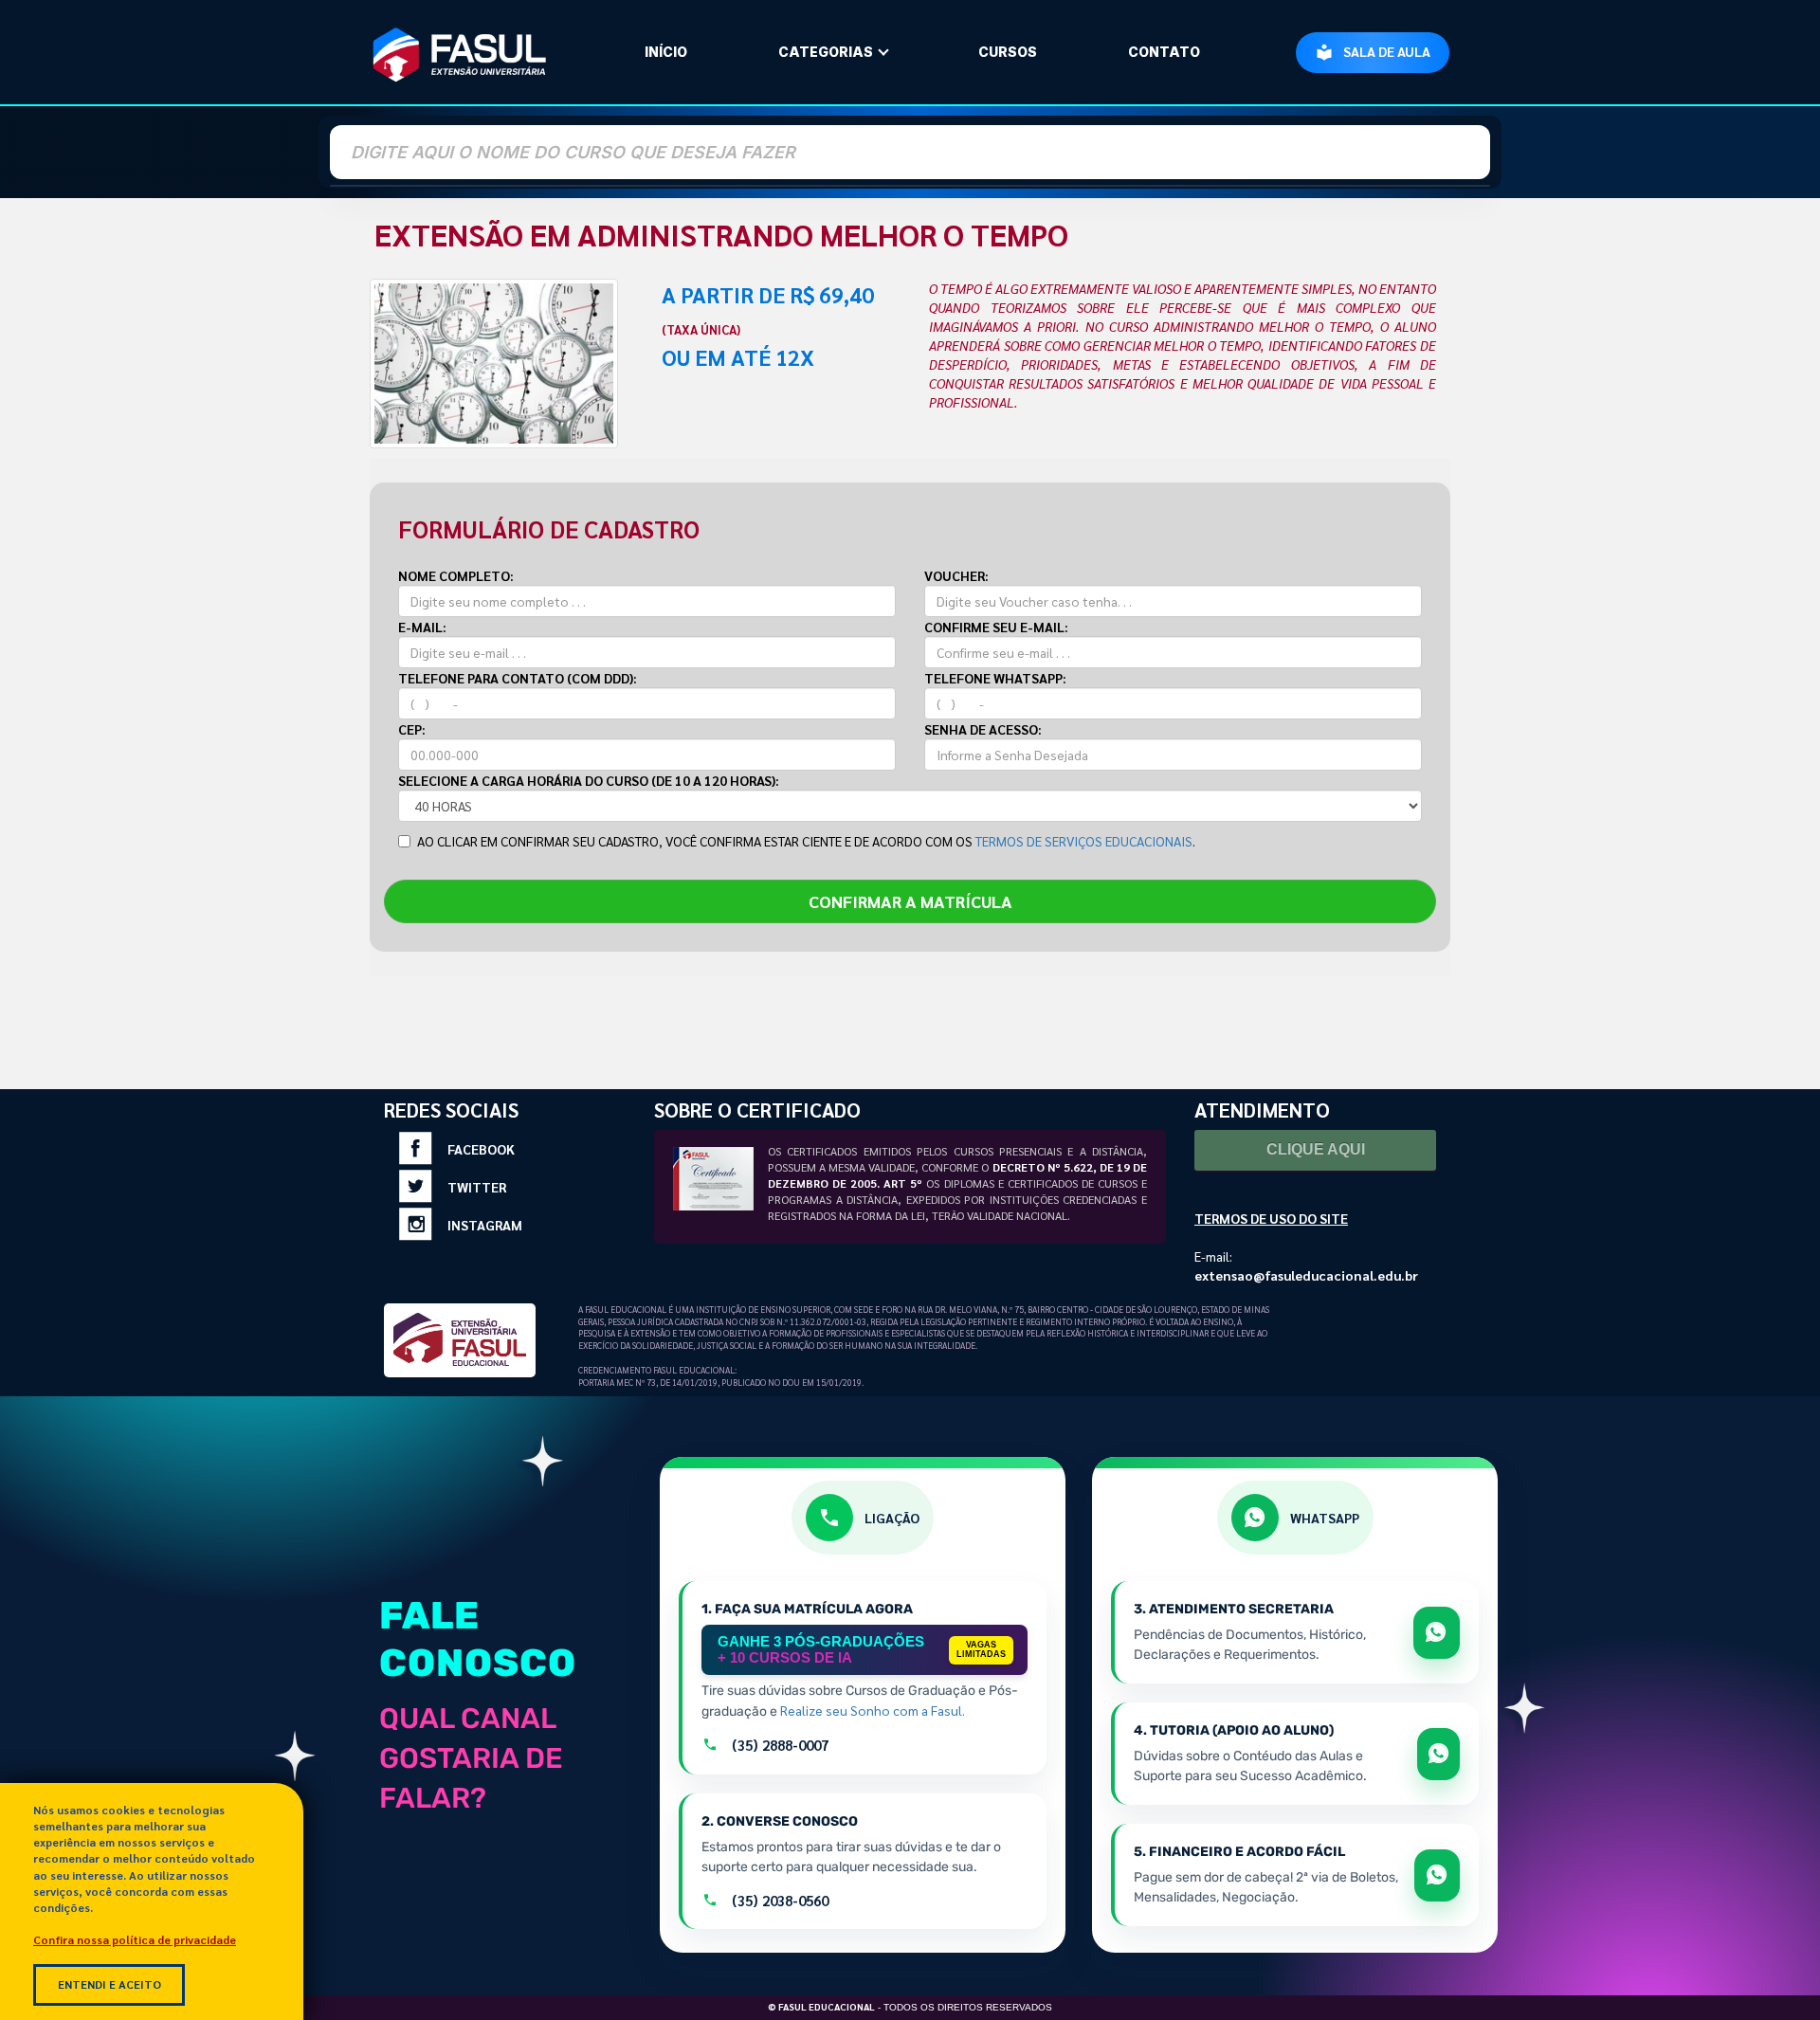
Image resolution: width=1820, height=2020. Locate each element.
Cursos (1008, 52)
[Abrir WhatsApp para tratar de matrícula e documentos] (1437, 1633)
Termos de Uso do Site (1271, 1218)
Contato (1164, 52)
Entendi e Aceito (109, 1984)
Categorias (826, 52)
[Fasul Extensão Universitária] (460, 52)
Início (666, 52)
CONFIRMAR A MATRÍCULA (910, 901)
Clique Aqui (1316, 1149)
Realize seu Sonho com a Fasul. (873, 1710)
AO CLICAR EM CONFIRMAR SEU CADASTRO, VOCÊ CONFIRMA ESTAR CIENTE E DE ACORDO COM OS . (806, 841)
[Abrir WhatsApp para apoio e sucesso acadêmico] (1438, 1754)
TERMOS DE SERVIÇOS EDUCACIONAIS (1084, 841)
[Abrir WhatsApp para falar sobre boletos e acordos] (1437, 1875)
